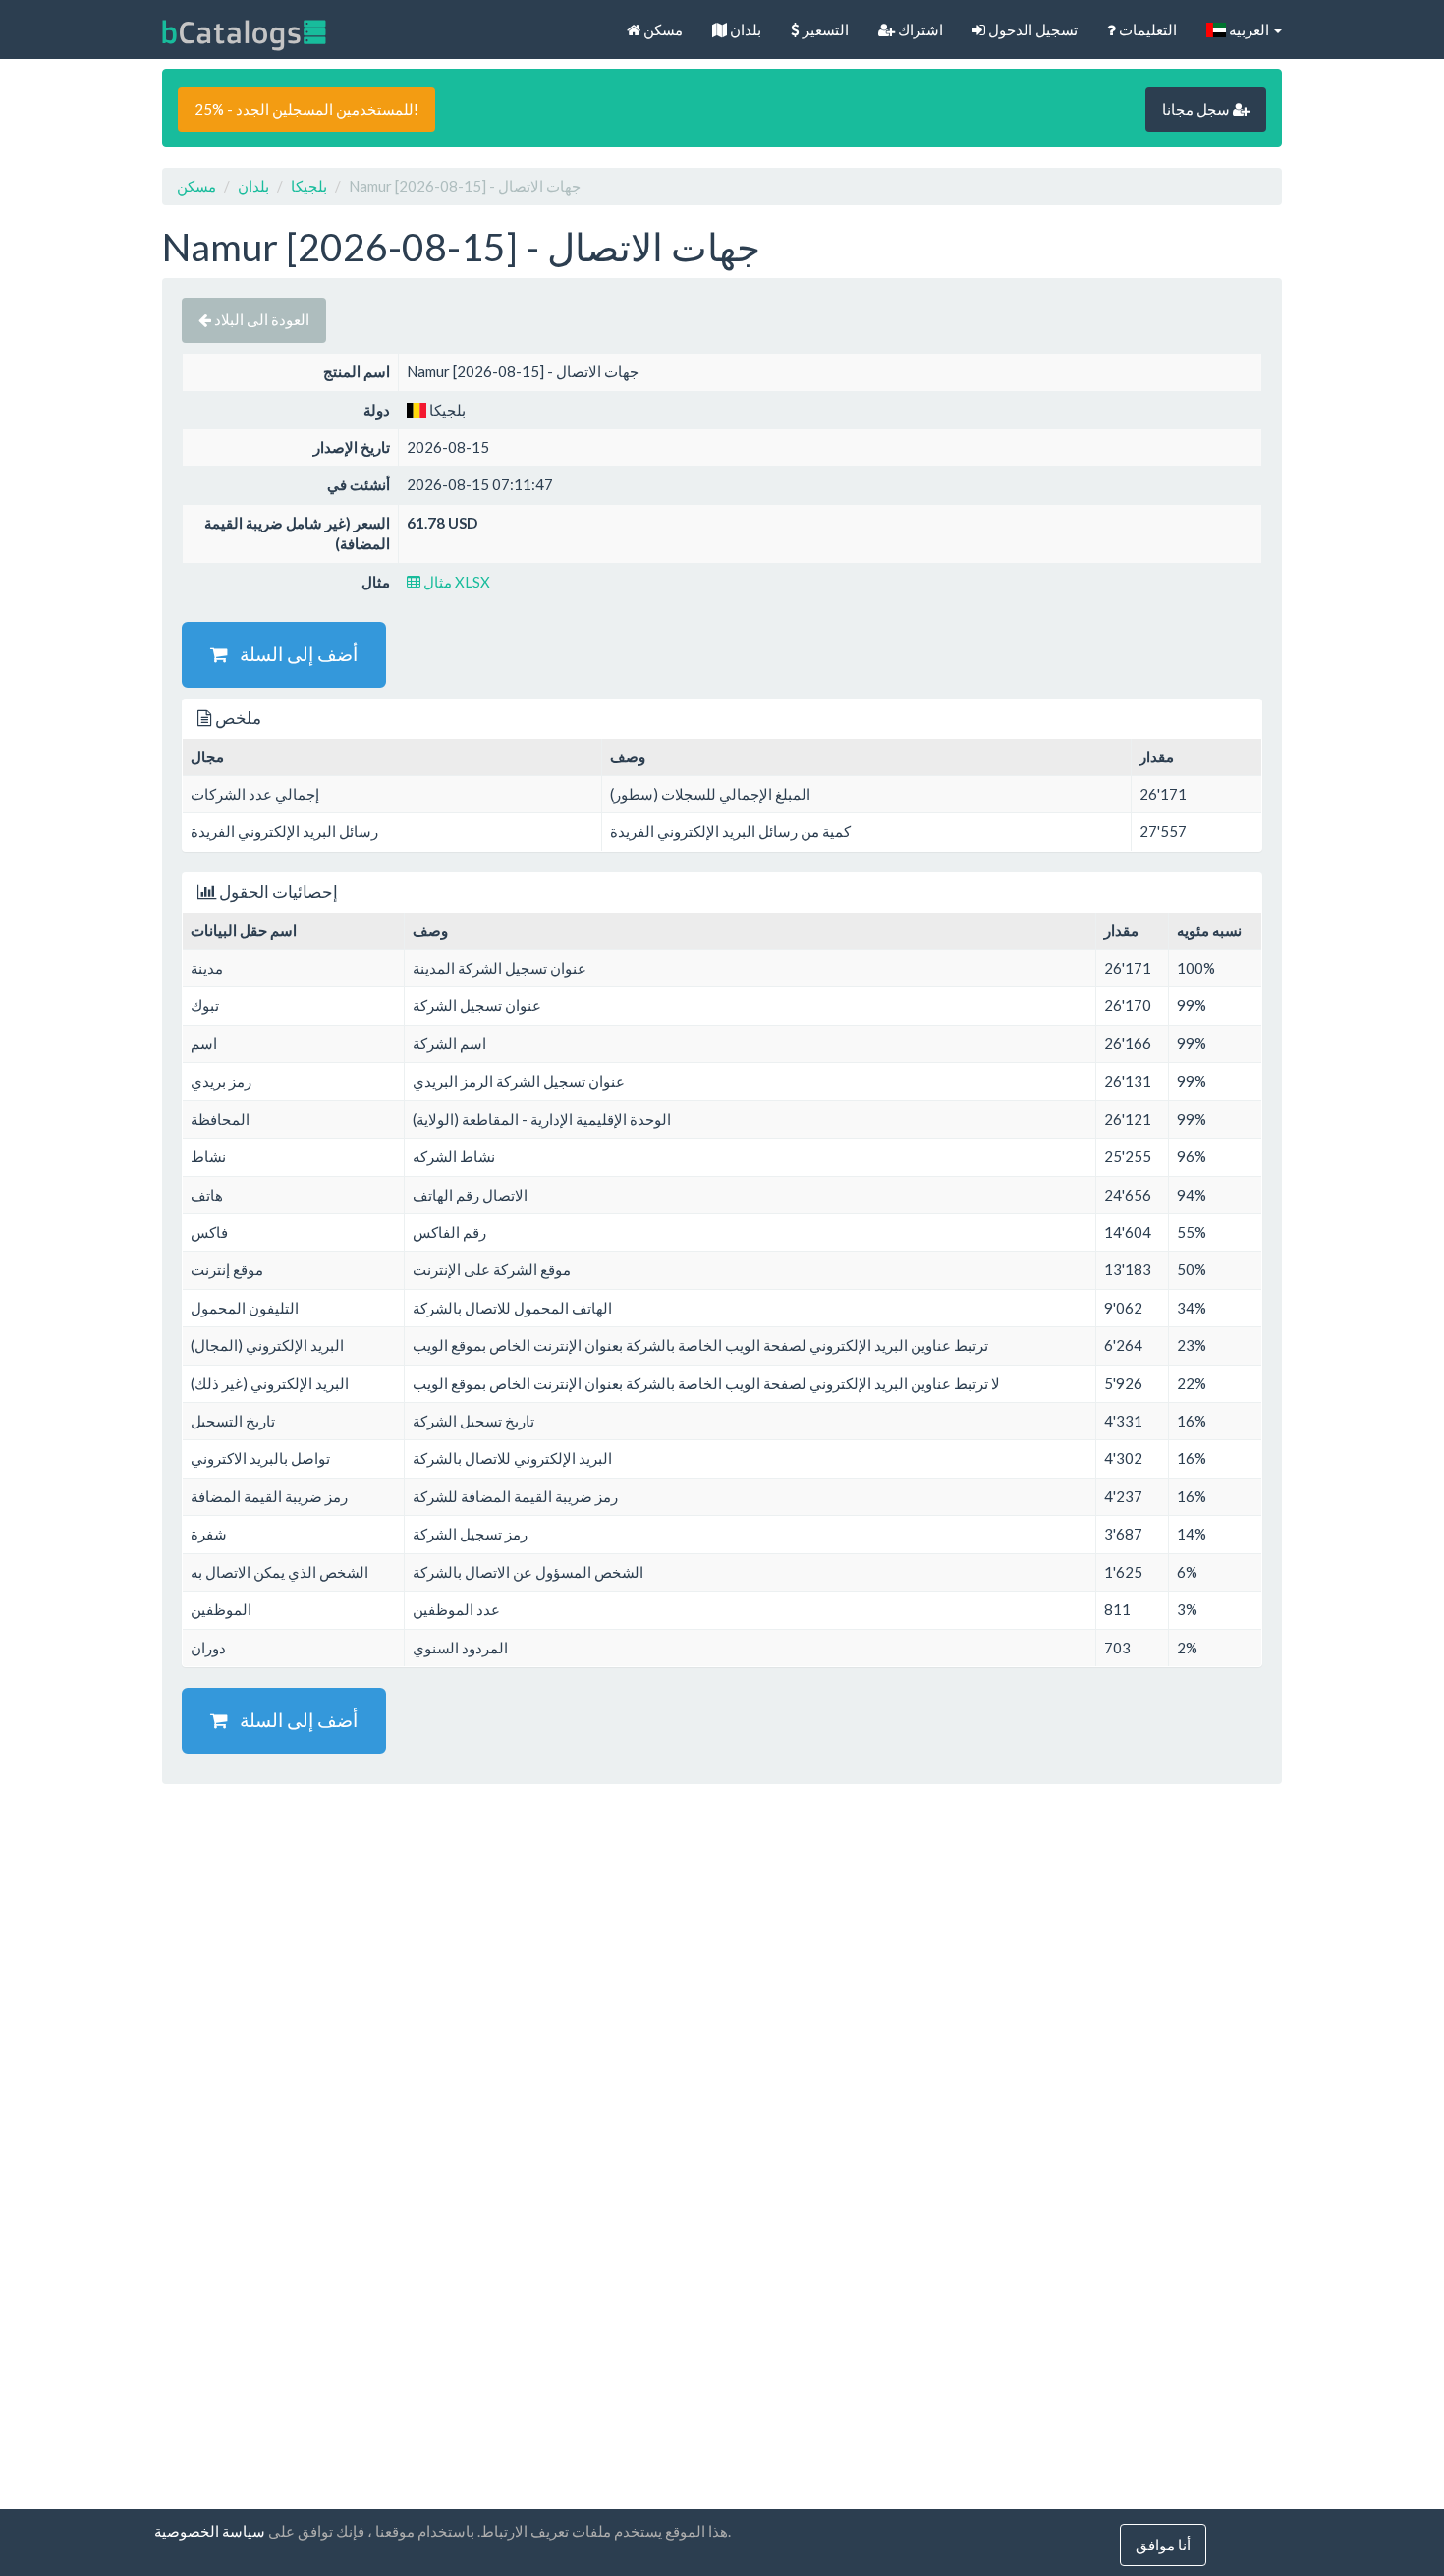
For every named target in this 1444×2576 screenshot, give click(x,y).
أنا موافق (1163, 2545)
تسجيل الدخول (1031, 29)
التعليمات (1146, 29)
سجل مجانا (1197, 109)
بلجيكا (309, 186)
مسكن (662, 29)
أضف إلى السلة (293, 654)
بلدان (744, 29)
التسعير (824, 29)
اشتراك (919, 29)
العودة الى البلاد (260, 319)
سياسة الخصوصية (210, 2531)
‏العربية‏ (1249, 29)
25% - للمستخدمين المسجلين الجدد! (306, 109)
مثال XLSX (455, 582)
